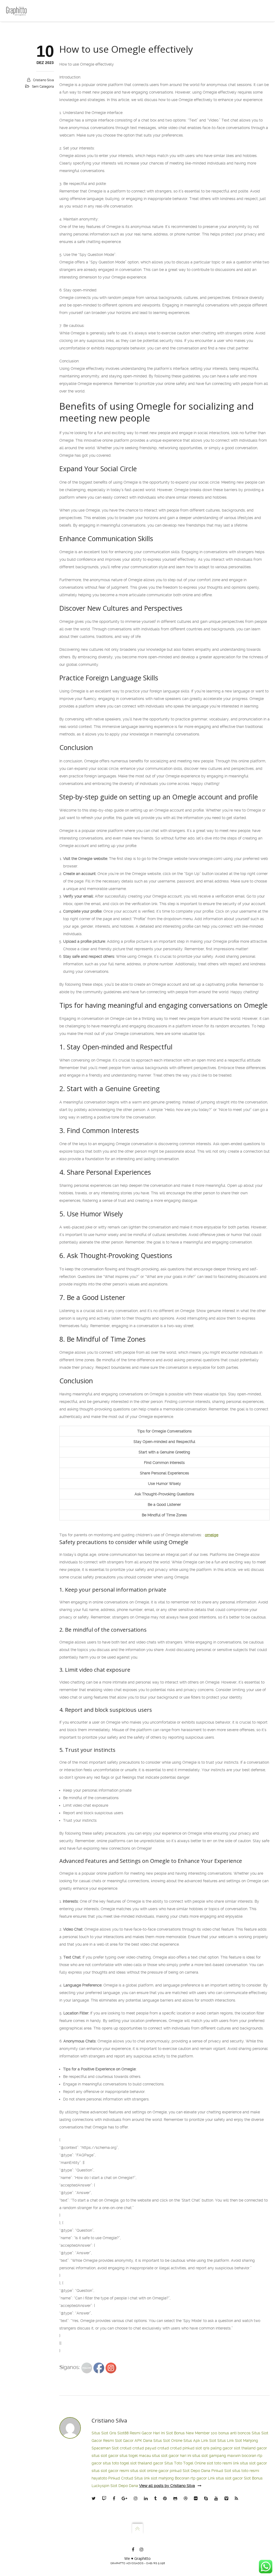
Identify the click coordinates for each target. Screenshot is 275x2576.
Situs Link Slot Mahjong (238, 2441)
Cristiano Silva (44, 80)
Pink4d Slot (221, 2471)
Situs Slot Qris (104, 2433)
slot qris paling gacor (214, 2448)
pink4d (189, 2448)
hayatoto (99, 2478)
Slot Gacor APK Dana (134, 2441)
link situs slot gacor (250, 2463)
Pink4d (114, 2478)
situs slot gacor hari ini (172, 2456)
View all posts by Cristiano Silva (167, 2486)
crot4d (126, 2448)
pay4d (151, 2448)
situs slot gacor (105, 2456)
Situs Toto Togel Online (185, 2463)
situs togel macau (135, 2456)
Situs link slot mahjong (154, 2478)
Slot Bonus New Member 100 (192, 2433)
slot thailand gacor (250, 2448)
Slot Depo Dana (196, 2471)
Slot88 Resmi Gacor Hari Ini (141, 2433)
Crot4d (127, 2478)
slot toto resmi (219, 2463)
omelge (212, 1535)
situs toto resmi (246, 2471)
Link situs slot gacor (225, 2478)
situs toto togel (116, 2463)
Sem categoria (43, 87)
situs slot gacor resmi (110, 2471)
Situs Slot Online (168, 2441)
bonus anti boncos (234, 2433)
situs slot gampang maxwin (216, 2456)
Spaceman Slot (105, 2448)
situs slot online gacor (149, 2471)
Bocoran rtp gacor (191, 2478)
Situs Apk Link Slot (200, 2441)
